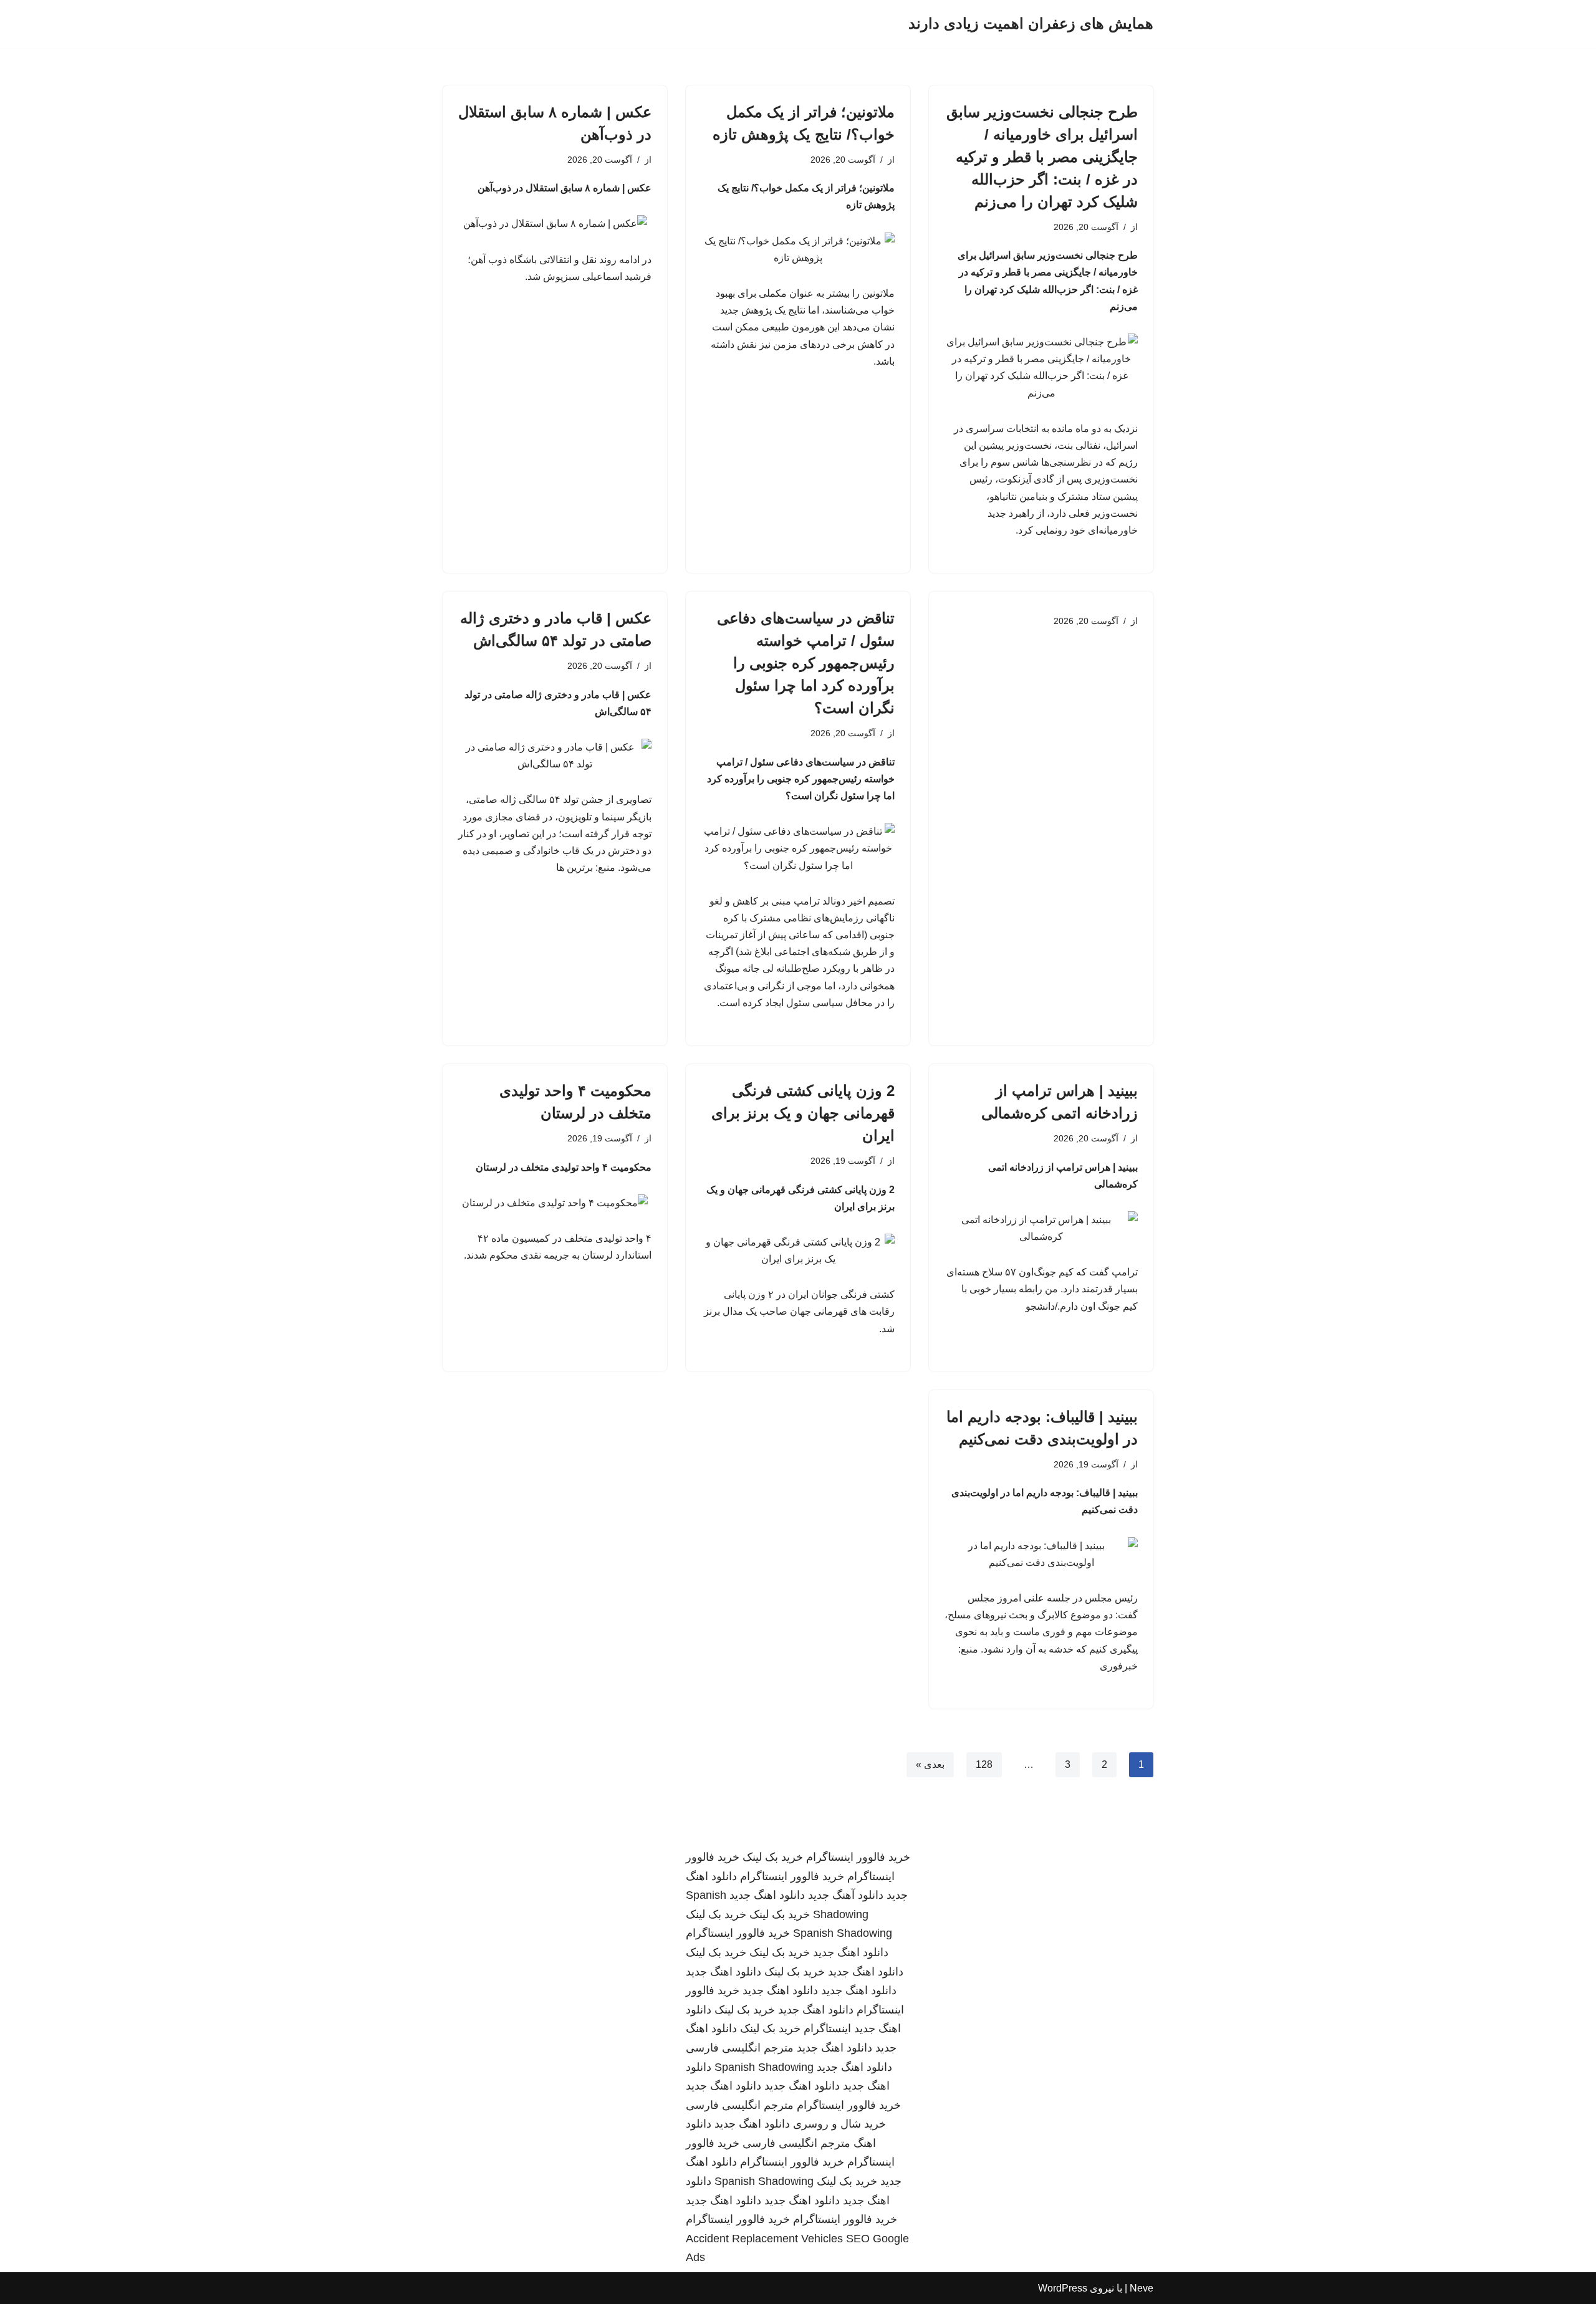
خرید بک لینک (773, 1857)
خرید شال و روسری (839, 2124)
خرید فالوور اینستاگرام (858, 1857)
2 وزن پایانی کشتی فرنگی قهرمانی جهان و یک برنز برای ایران (803, 1113)
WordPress (1063, 2288)
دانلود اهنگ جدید (767, 1895)
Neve (1142, 2288)
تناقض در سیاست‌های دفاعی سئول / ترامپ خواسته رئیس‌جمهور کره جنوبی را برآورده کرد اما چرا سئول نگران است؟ (806, 663)
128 (984, 1764)
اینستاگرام (827, 2028)
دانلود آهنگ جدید (846, 1895)
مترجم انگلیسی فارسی (740, 2048)
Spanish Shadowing (843, 1933)
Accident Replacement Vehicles (764, 2239)
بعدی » (930, 1764)
